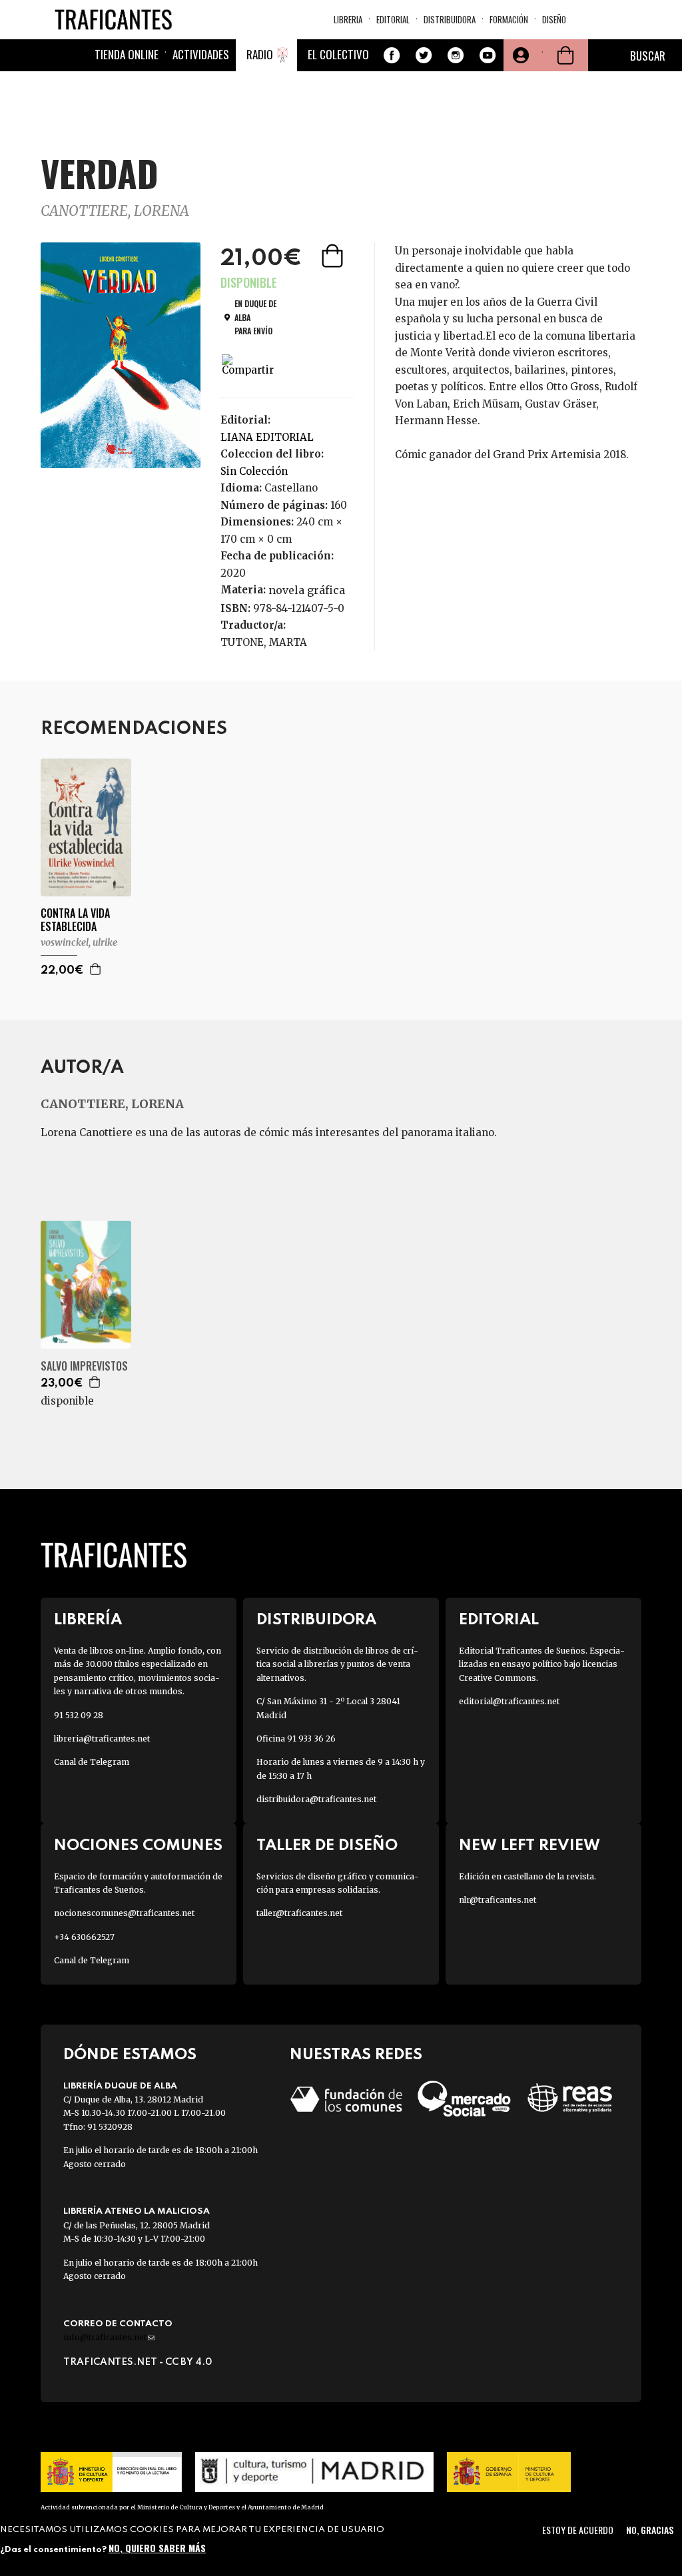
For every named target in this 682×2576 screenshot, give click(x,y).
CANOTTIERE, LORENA (115, 211)
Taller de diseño (327, 1846)
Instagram (456, 55)
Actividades (201, 54)
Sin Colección (254, 471)
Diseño (554, 19)
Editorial (393, 19)
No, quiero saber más (157, 2548)
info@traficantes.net (109, 2337)
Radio (260, 54)
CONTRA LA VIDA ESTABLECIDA (75, 920)
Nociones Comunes (138, 1846)
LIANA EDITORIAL (267, 437)
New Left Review (529, 1846)
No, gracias (650, 2530)
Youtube (488, 55)
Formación (509, 19)
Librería (88, 1620)
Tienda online (127, 54)
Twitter (424, 55)
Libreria (348, 19)
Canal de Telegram (92, 1762)
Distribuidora (450, 19)
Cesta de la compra (565, 55)
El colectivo (338, 54)
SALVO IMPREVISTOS (84, 1366)
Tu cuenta (519, 55)
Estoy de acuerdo (578, 2530)
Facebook (392, 55)
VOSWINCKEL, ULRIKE (79, 942)
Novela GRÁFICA (307, 590)
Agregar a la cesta (334, 256)
